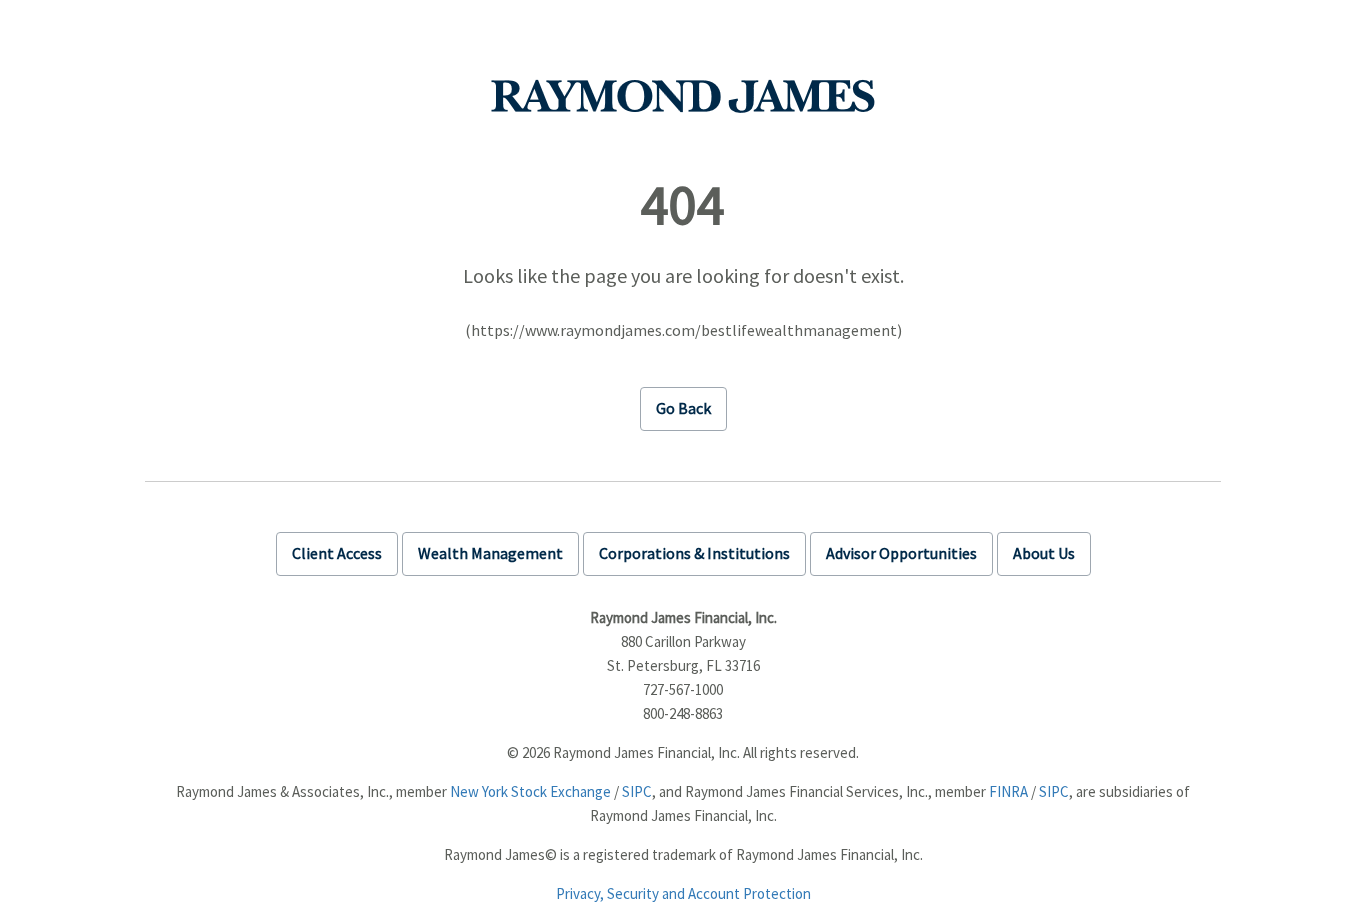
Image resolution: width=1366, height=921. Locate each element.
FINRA (1008, 791)
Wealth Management (490, 553)
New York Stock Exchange (530, 791)
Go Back (683, 408)
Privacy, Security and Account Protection (683, 893)
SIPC (637, 791)
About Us (1044, 553)
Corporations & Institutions (694, 553)
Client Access (337, 553)
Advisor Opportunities (901, 553)
